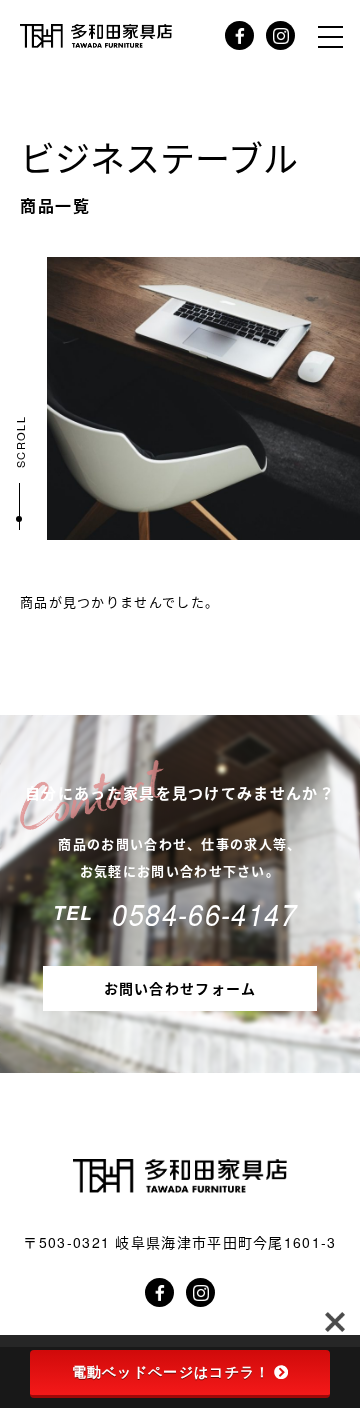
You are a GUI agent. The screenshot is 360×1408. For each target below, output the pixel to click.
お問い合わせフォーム (180, 988)
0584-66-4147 (204, 913)
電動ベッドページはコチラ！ (171, 1372)
